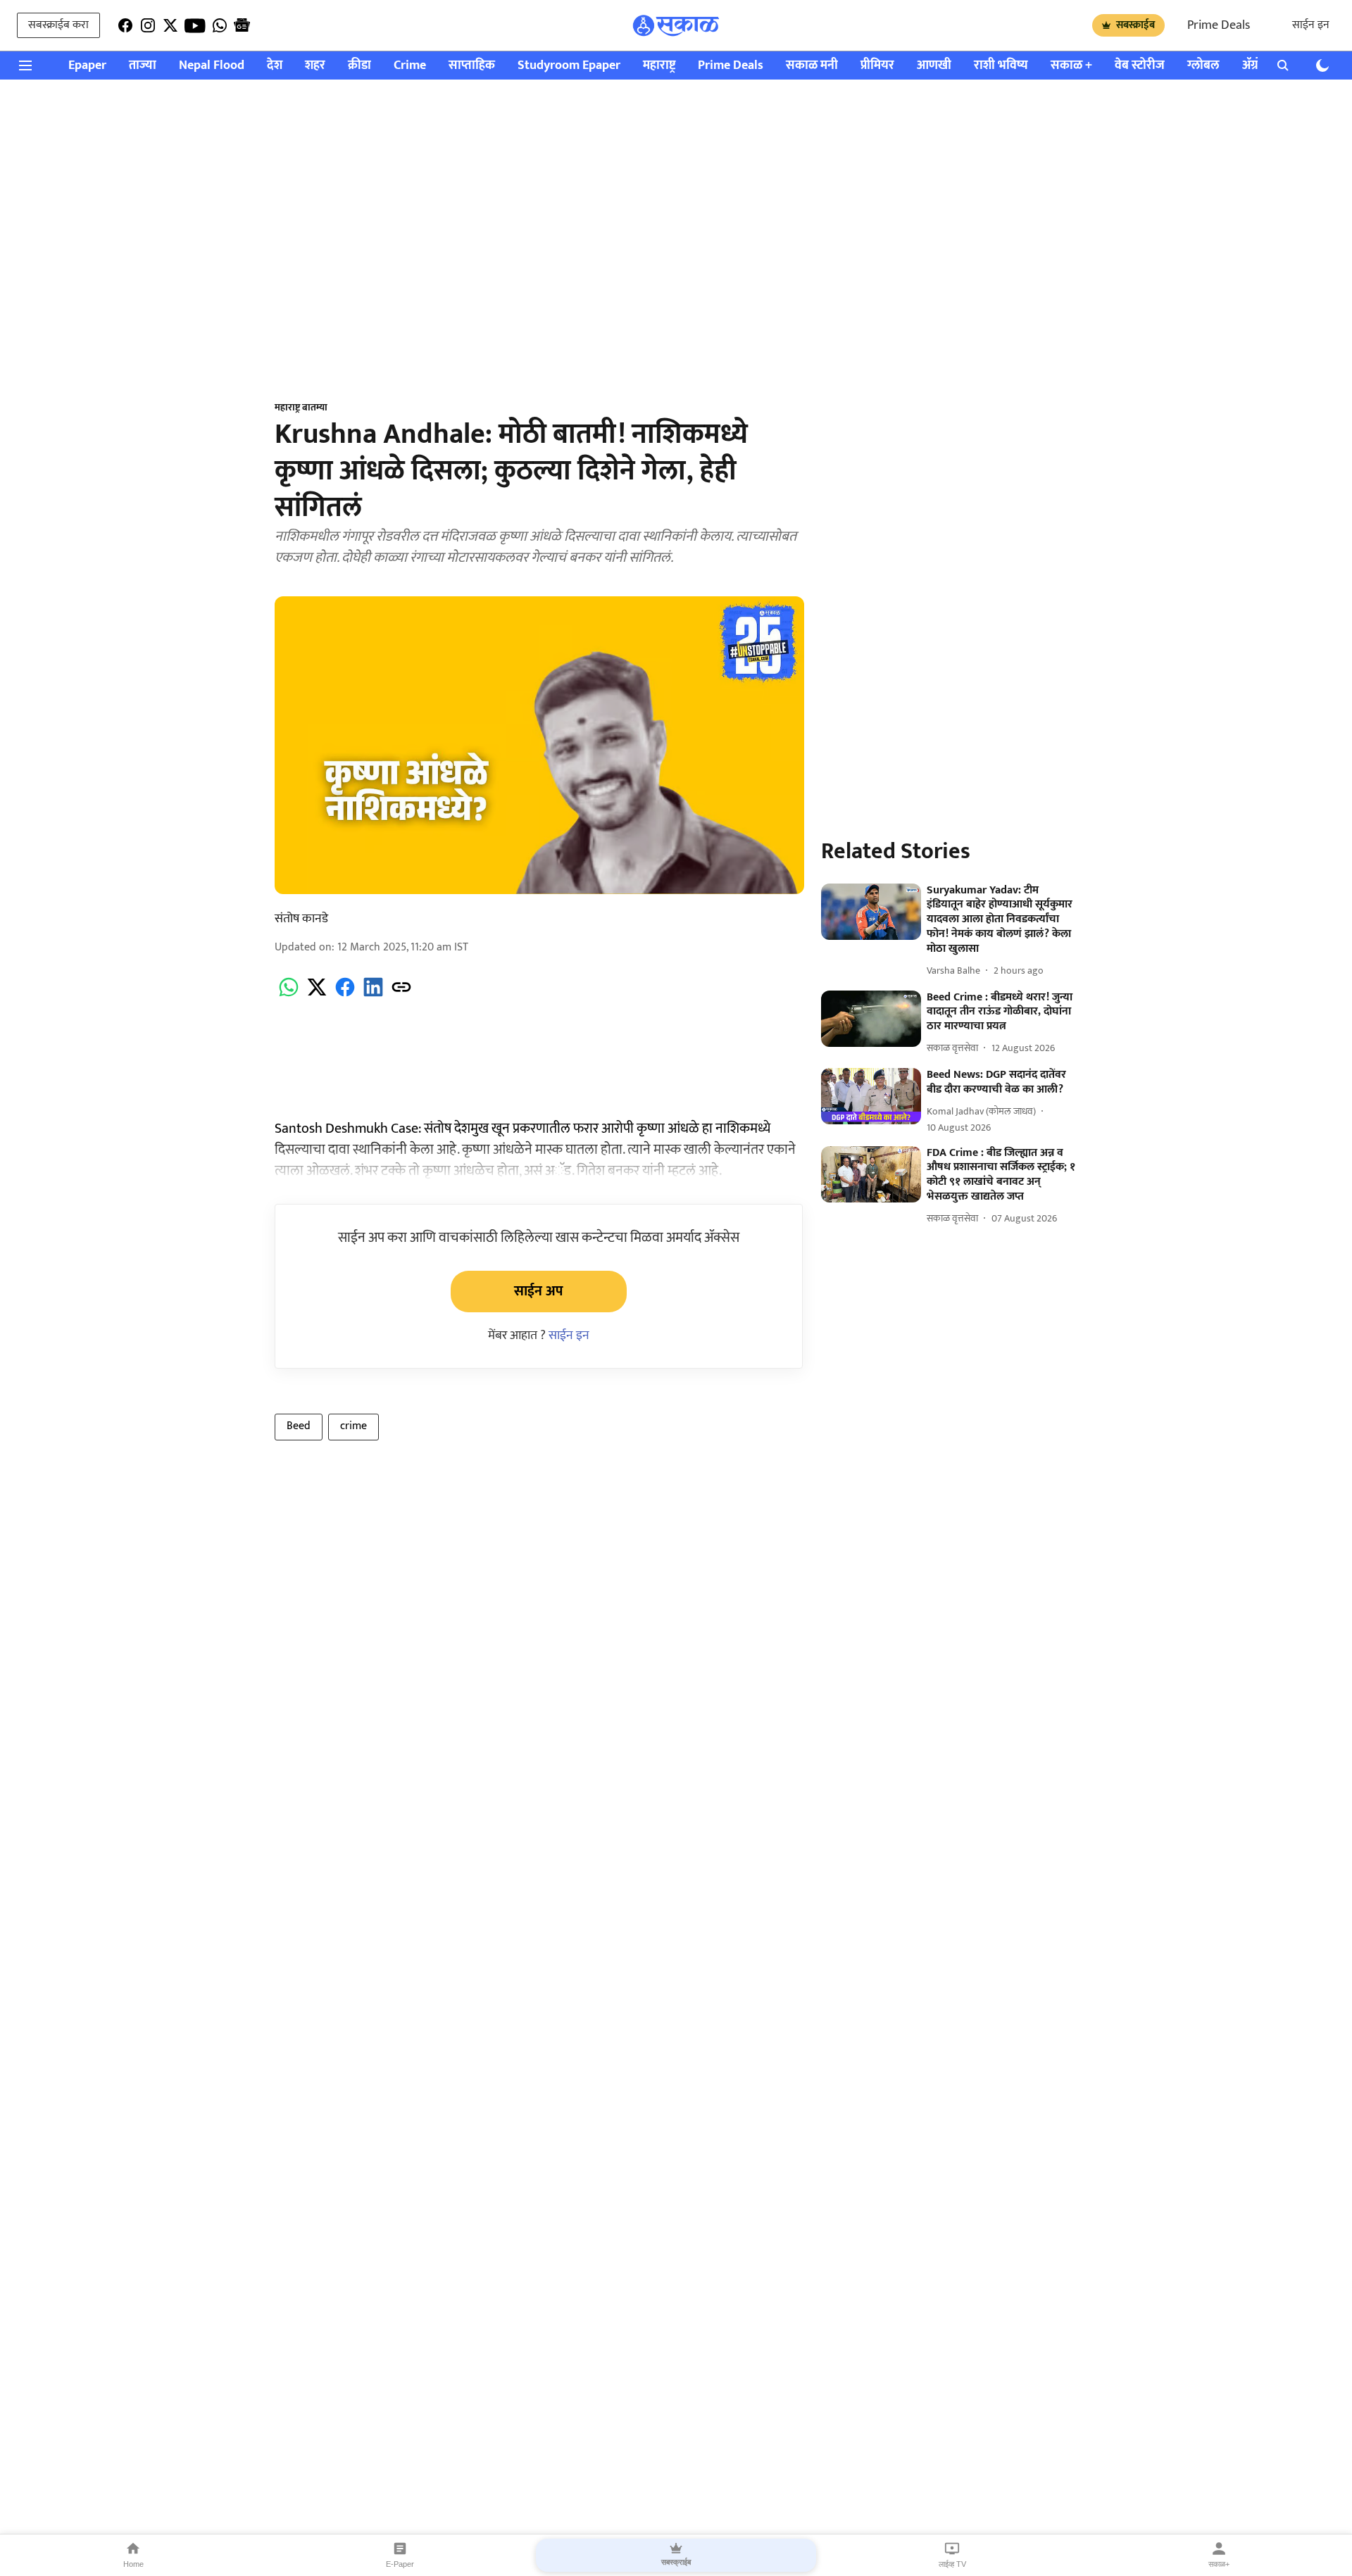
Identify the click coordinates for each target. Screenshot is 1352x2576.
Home (133, 2564)
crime (353, 1426)
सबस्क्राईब (1135, 25)
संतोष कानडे (301, 919)
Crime (410, 66)
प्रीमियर (877, 66)
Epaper (87, 66)
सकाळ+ (1219, 2564)
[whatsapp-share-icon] (289, 995)
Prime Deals (1219, 25)
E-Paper (400, 2564)
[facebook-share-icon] (345, 995)
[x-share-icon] (317, 995)
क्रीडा (359, 66)
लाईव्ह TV (952, 2564)
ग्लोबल (1203, 66)
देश (275, 66)
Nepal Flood (212, 66)
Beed (299, 1426)
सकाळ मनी (812, 66)
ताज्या (143, 66)
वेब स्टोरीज (1140, 66)
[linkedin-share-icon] (373, 995)
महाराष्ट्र (659, 66)
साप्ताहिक (472, 66)
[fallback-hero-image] (871, 912)
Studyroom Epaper (569, 66)
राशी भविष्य (1001, 66)
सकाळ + (1071, 66)
